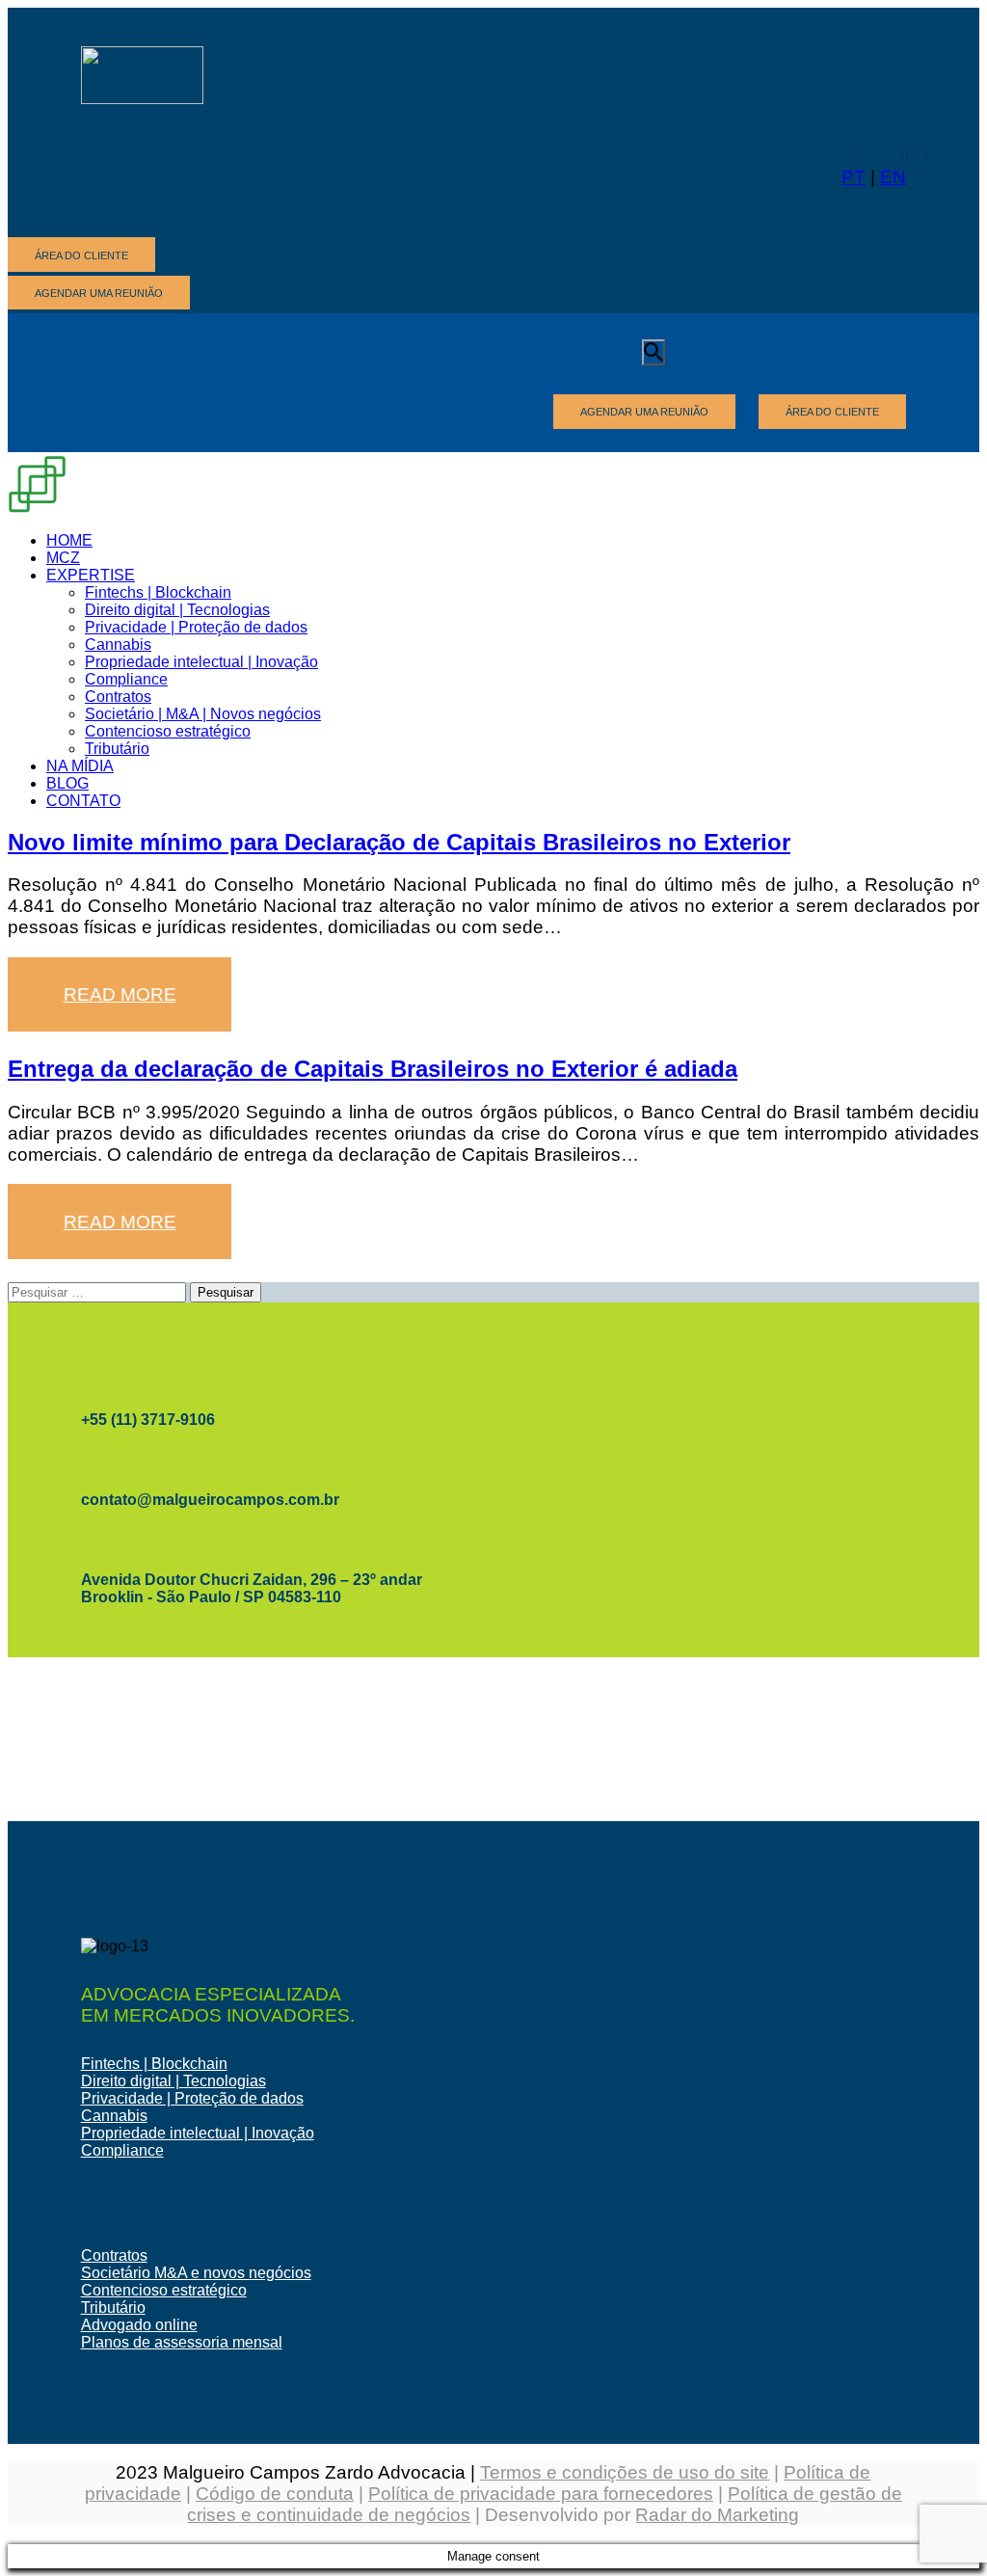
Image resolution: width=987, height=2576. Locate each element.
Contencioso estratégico (164, 2290)
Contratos (114, 2255)
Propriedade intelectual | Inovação (198, 2133)
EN (893, 177)
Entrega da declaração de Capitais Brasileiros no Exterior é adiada (373, 1069)
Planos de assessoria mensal (182, 2342)
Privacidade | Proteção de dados (192, 2098)
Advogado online (139, 2325)
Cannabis (114, 2116)
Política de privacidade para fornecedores (541, 2494)
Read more (120, 994)
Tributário (113, 2308)
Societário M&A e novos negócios (196, 2273)
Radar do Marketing (717, 2515)
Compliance (122, 2150)
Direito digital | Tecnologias (173, 2081)
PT (854, 177)
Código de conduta (275, 2494)
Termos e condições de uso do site (625, 2472)
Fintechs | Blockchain (154, 2064)
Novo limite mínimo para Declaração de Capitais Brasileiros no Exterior (399, 842)
